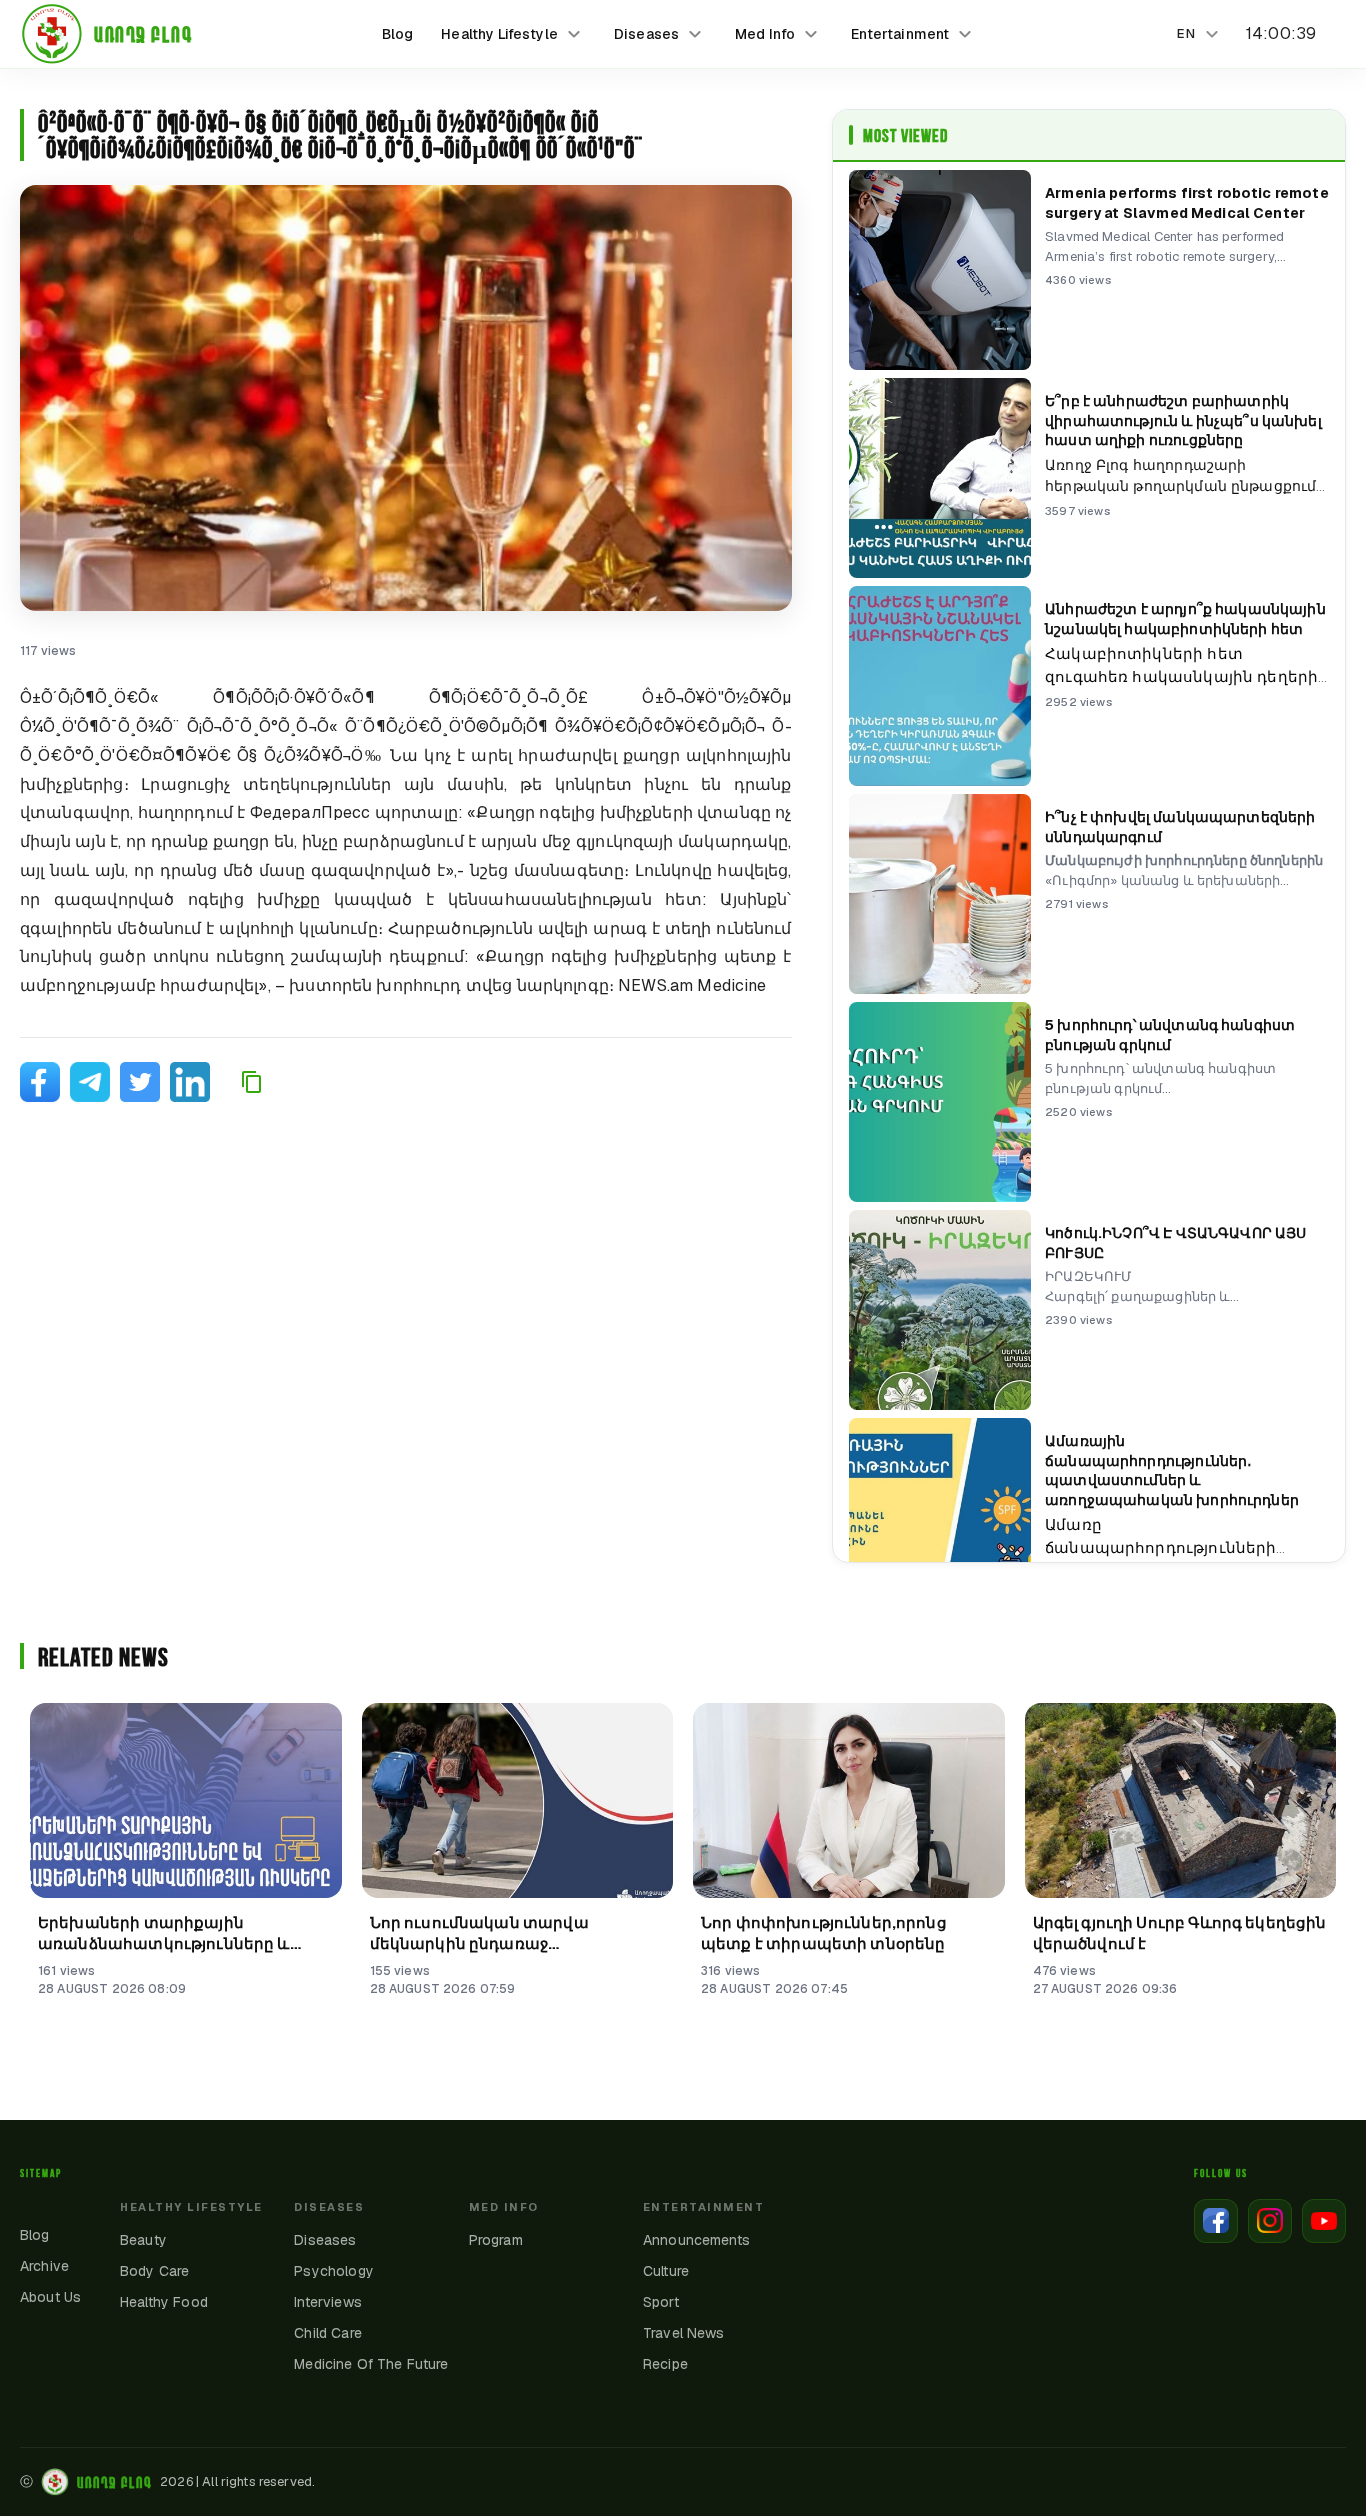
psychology (334, 2271)
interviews (328, 2302)
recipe (665, 2364)
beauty (143, 2240)
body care (154, 2271)
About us (50, 2297)
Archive (44, 2266)
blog (398, 34)
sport (661, 2302)
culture (666, 2271)
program (496, 2240)
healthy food (164, 2302)
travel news (684, 2333)
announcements (696, 2240)
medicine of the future (371, 2364)
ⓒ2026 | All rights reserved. (167, 2482)
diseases (325, 2240)
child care (328, 2333)
